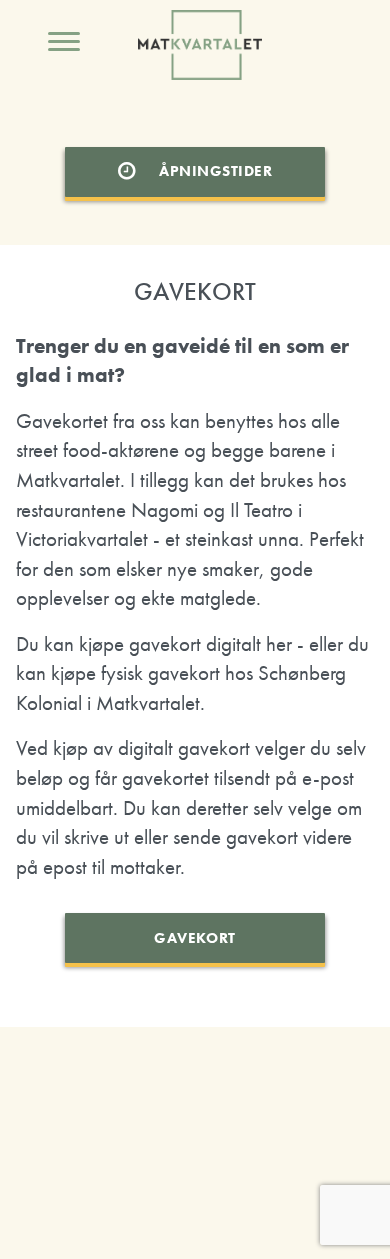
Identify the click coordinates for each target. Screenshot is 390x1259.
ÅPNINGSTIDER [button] (215, 171)
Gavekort (195, 938)
